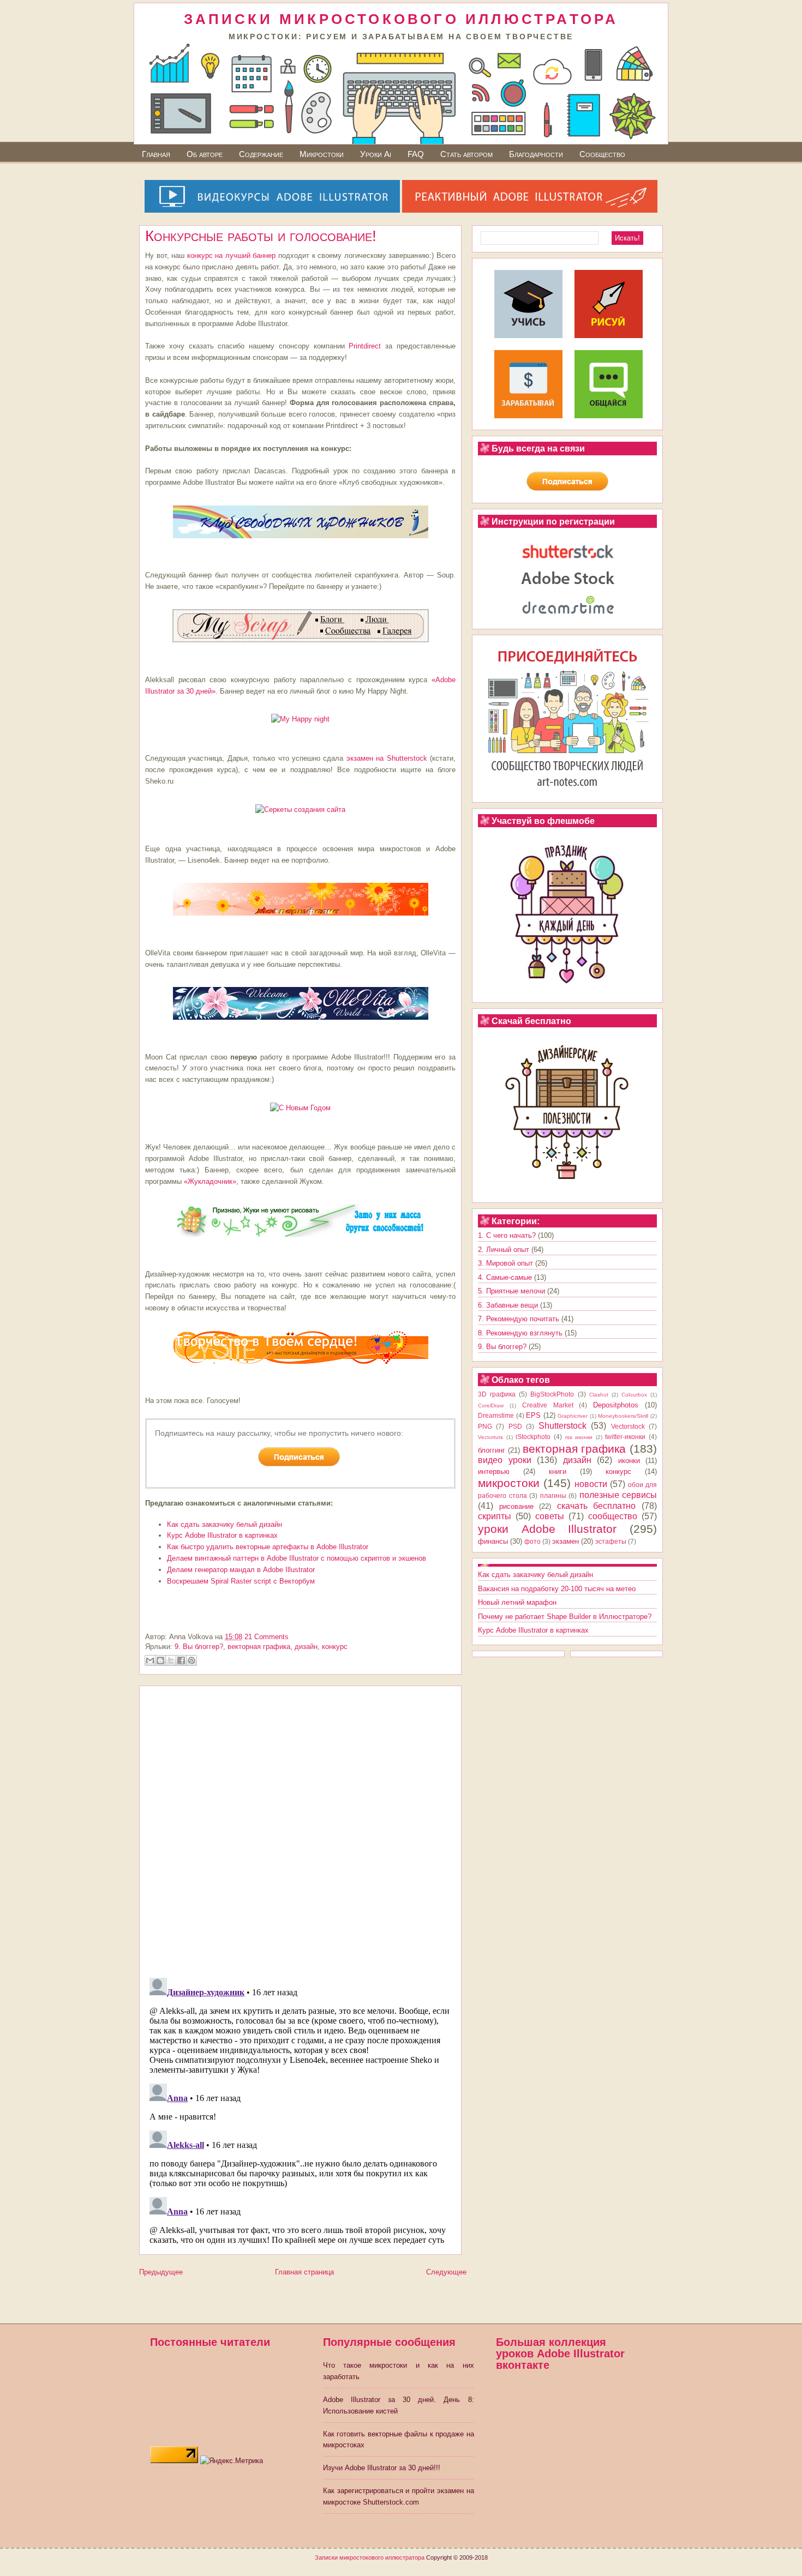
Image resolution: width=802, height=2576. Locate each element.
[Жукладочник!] (301, 1240)
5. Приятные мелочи (511, 1291)
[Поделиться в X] (171, 1660)
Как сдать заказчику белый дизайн (225, 1524)
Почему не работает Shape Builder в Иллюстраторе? (565, 1617)
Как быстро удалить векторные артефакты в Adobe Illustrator (268, 1547)
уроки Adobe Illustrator (547, 1529)
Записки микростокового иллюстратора (370, 2557)
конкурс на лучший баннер (232, 255)
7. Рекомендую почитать (519, 1319)
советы (550, 1516)
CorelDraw (491, 1406)
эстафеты (611, 1541)
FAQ (416, 154)
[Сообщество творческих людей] (609, 416)
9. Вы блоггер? (199, 1647)
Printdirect (365, 346)
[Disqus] (300, 1828)
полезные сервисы (618, 1495)
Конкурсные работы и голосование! (261, 236)
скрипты (495, 1516)
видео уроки (505, 1460)
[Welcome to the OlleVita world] (301, 1023)
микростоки (509, 1483)
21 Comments (267, 1637)
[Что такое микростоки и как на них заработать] (528, 416)
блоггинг (492, 1450)
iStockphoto (533, 1437)
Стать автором (466, 154)
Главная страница (304, 2272)
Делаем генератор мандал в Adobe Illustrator (241, 1570)
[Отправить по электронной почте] (150, 1660)
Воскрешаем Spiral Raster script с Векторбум (241, 1581)
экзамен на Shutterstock (388, 758)
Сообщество (602, 154)
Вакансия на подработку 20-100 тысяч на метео (557, 1589)
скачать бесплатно (597, 1506)
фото (532, 1541)
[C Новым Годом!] (300, 1108)
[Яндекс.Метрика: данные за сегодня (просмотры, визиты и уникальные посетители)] (232, 2461)
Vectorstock (628, 1426)
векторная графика (259, 1647)
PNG (485, 1426)
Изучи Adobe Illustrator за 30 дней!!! (382, 2468)
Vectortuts (490, 1437)
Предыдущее (161, 2272)
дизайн (306, 1647)
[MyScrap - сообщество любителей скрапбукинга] (301, 645)
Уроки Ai (376, 154)
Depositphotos (616, 1405)
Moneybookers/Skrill (623, 1416)
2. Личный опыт (504, 1250)
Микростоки (322, 154)
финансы (493, 1541)
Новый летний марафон (517, 1602)
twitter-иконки (625, 1437)
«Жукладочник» (210, 1181)
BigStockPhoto (552, 1394)
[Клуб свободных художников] (301, 541)
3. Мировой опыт (505, 1263)
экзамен (565, 1541)
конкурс (335, 1647)
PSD (515, 1426)
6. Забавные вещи (508, 1305)
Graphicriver (573, 1416)
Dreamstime (496, 1415)
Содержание (261, 154)
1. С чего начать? (507, 1235)
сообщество (613, 1516)
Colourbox (634, 1395)
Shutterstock (562, 1426)
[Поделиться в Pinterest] (191, 1660)
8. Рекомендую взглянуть (520, 1333)
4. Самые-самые (505, 1277)
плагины (553, 1495)
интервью (494, 1471)
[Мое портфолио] (301, 919)
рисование (516, 1506)
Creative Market (548, 1405)
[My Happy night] (300, 719)
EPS (533, 1415)
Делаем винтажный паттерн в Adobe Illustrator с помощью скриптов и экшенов (297, 1558)
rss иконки (579, 1437)
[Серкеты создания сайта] (300, 809)
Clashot (599, 1395)
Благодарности (536, 154)
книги (558, 1471)
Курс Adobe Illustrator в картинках (222, 1535)
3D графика (497, 1394)
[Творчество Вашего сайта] (301, 1367)
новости (591, 1484)
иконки (629, 1461)
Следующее (446, 2272)
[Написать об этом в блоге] (160, 1660)
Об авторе (205, 154)
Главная (156, 154)
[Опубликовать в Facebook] (181, 1660)
